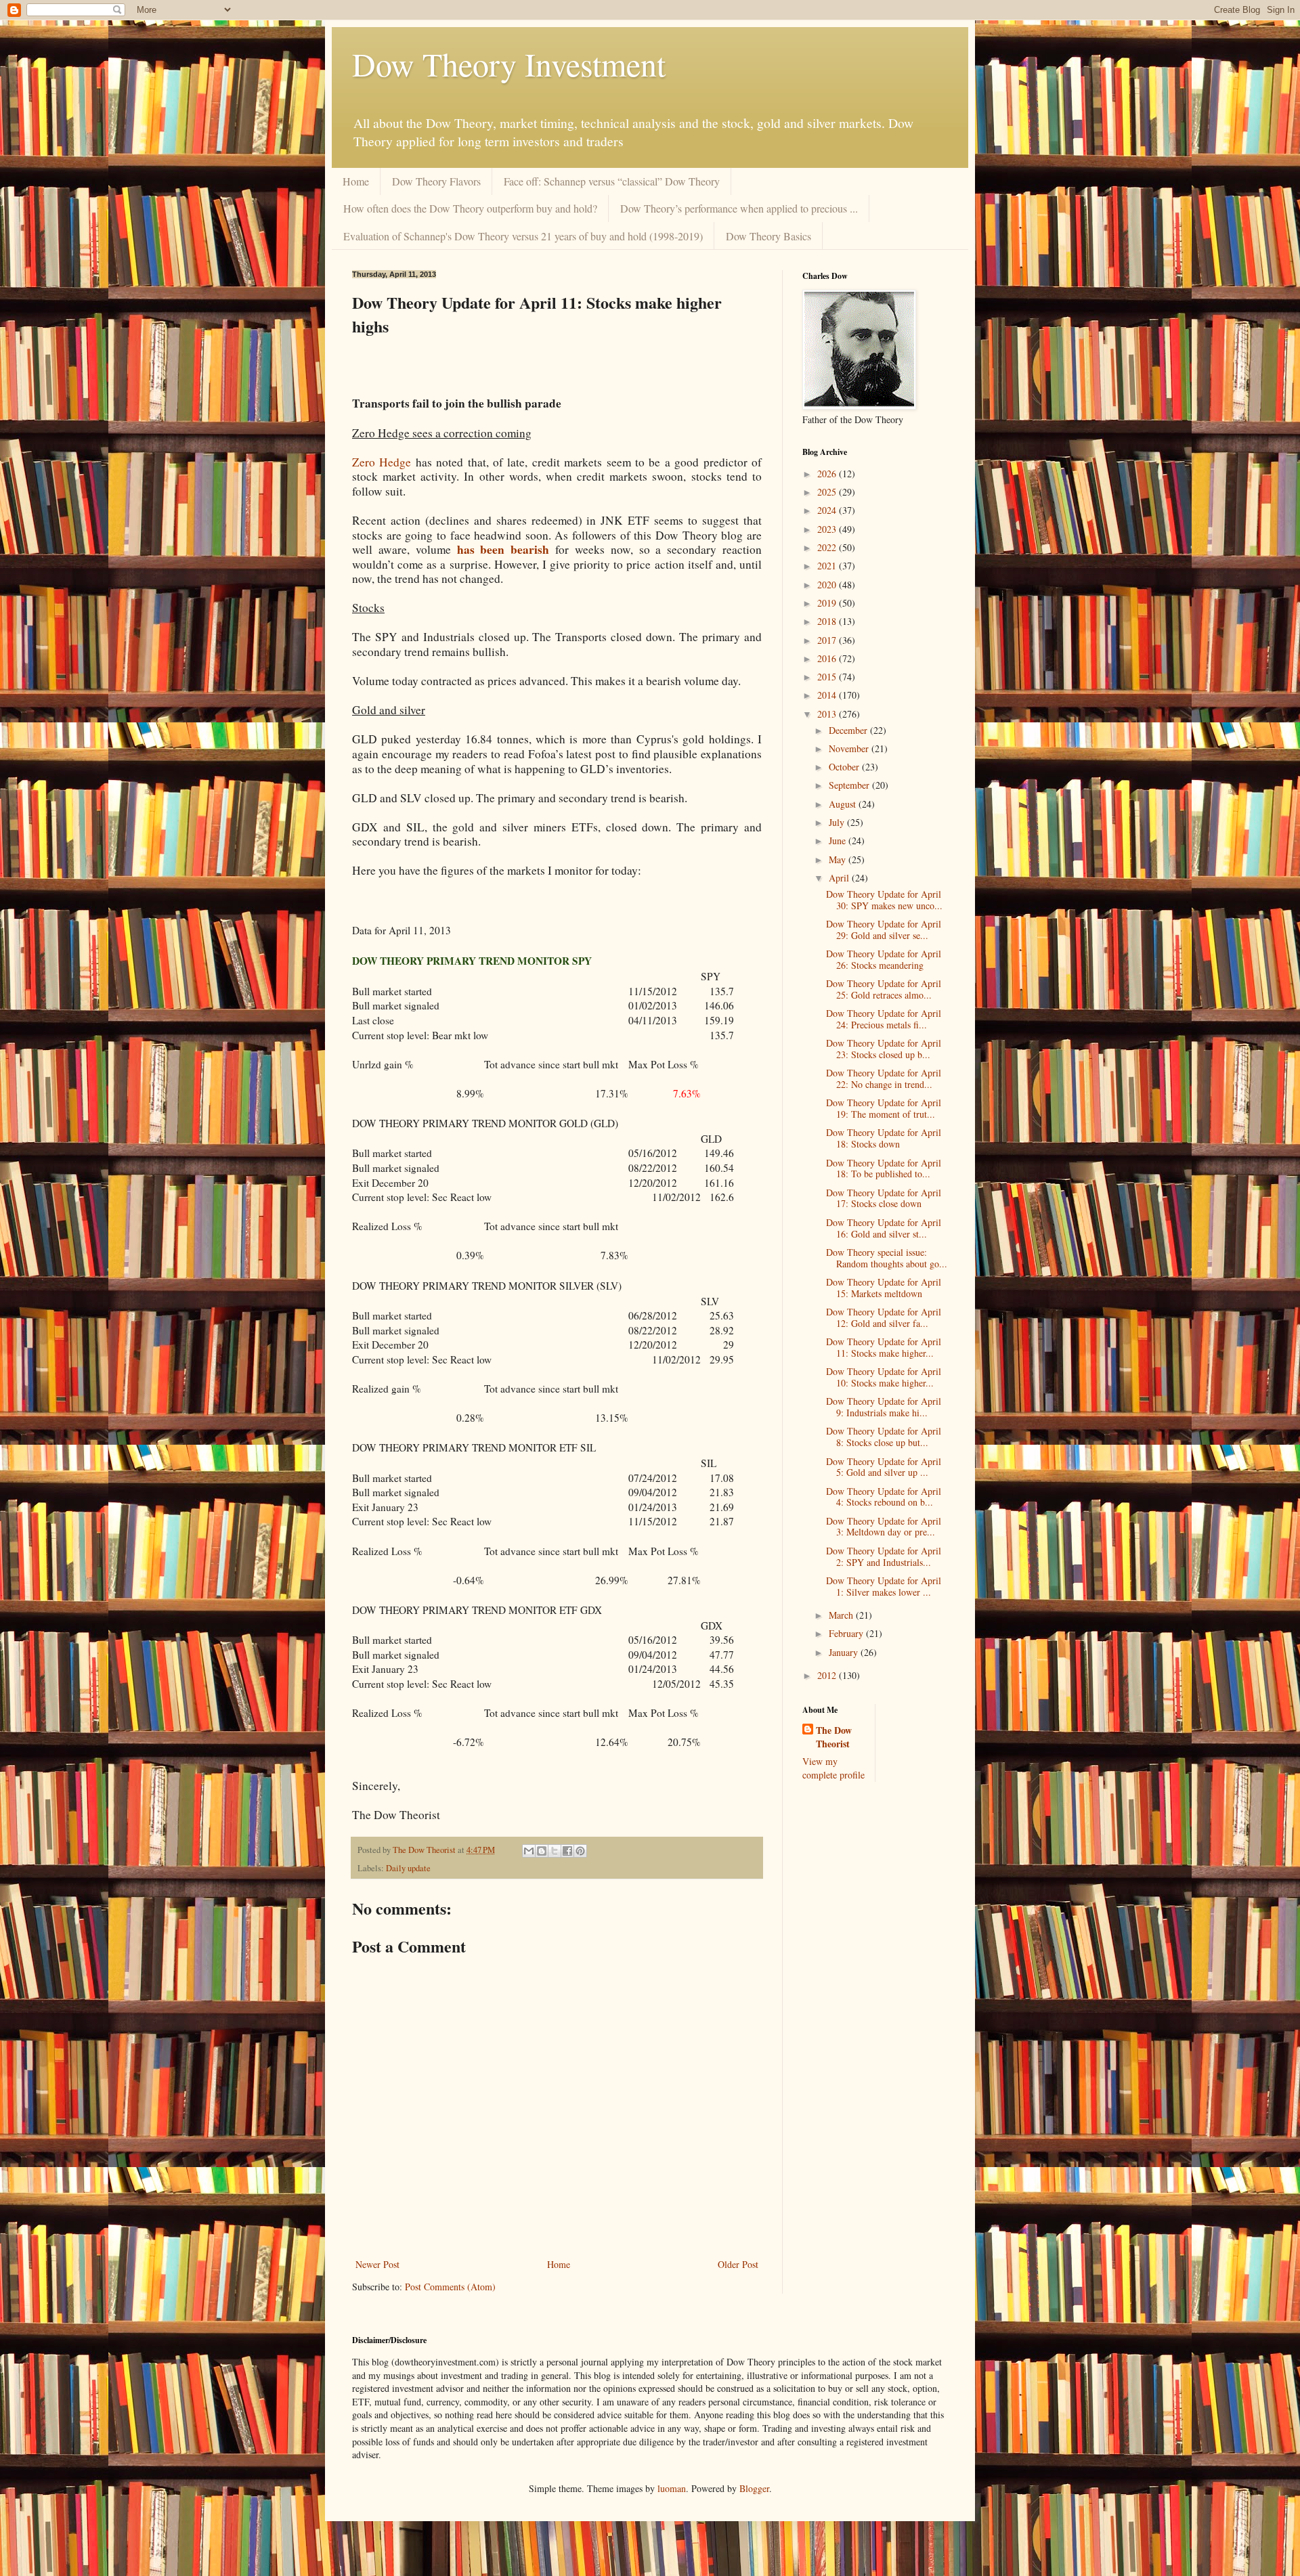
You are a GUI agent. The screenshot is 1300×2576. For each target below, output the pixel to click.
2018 (828, 621)
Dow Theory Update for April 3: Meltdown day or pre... (884, 1527)
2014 (828, 695)
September (850, 785)
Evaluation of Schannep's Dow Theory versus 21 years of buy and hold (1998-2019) (523, 236)
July (838, 822)
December (849, 730)
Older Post (738, 2264)
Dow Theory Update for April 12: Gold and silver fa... (884, 1317)
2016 (828, 658)
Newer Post (377, 2264)
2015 (828, 677)
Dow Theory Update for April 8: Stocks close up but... (884, 1437)
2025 (828, 492)
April (840, 878)
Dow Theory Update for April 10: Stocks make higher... (884, 1377)
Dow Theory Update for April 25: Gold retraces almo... (884, 989)
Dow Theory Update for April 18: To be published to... (884, 1169)
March (842, 1615)
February (847, 1633)
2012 (828, 1675)
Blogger (754, 2488)
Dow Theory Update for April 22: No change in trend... (884, 1078)
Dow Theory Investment (509, 64)
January (845, 1652)
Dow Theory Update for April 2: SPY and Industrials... (884, 1556)
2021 (828, 566)
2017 (828, 640)
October (845, 767)
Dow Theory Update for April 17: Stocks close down (884, 1198)
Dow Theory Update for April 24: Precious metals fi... (884, 1019)
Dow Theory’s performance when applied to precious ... (739, 208)
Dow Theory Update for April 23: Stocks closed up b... (884, 1049)
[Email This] (529, 1851)
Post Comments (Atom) (450, 2287)
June (839, 841)
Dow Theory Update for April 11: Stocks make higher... (884, 1347)
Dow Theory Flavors (436, 181)
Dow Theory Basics (768, 236)
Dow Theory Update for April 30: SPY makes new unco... (884, 900)
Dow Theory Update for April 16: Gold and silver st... (884, 1228)
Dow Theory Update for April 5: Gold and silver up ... (884, 1467)
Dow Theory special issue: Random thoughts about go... (887, 1258)
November (850, 748)
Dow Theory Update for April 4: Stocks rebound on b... (884, 1497)
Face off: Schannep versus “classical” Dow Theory (612, 181)
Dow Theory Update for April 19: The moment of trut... (884, 1108)
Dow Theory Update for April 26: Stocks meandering (884, 959)
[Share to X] (555, 1851)
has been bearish (503, 549)
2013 (828, 714)
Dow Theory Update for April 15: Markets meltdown (884, 1288)
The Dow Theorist (834, 1737)
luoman (672, 2488)
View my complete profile (833, 1768)
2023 (828, 529)
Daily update (408, 1868)
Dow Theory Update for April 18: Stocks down (884, 1138)
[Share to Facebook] (567, 1851)
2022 (828, 547)
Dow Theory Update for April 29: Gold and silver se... (884, 930)
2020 (828, 585)
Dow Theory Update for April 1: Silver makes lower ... (884, 1586)
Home (356, 181)
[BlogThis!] (542, 1851)
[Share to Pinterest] (580, 1851)
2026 (828, 474)
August (844, 804)
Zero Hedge (382, 462)
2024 (828, 510)
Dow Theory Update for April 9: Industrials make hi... (884, 1407)
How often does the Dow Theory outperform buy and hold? (470, 208)
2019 (828, 603)
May (839, 859)
